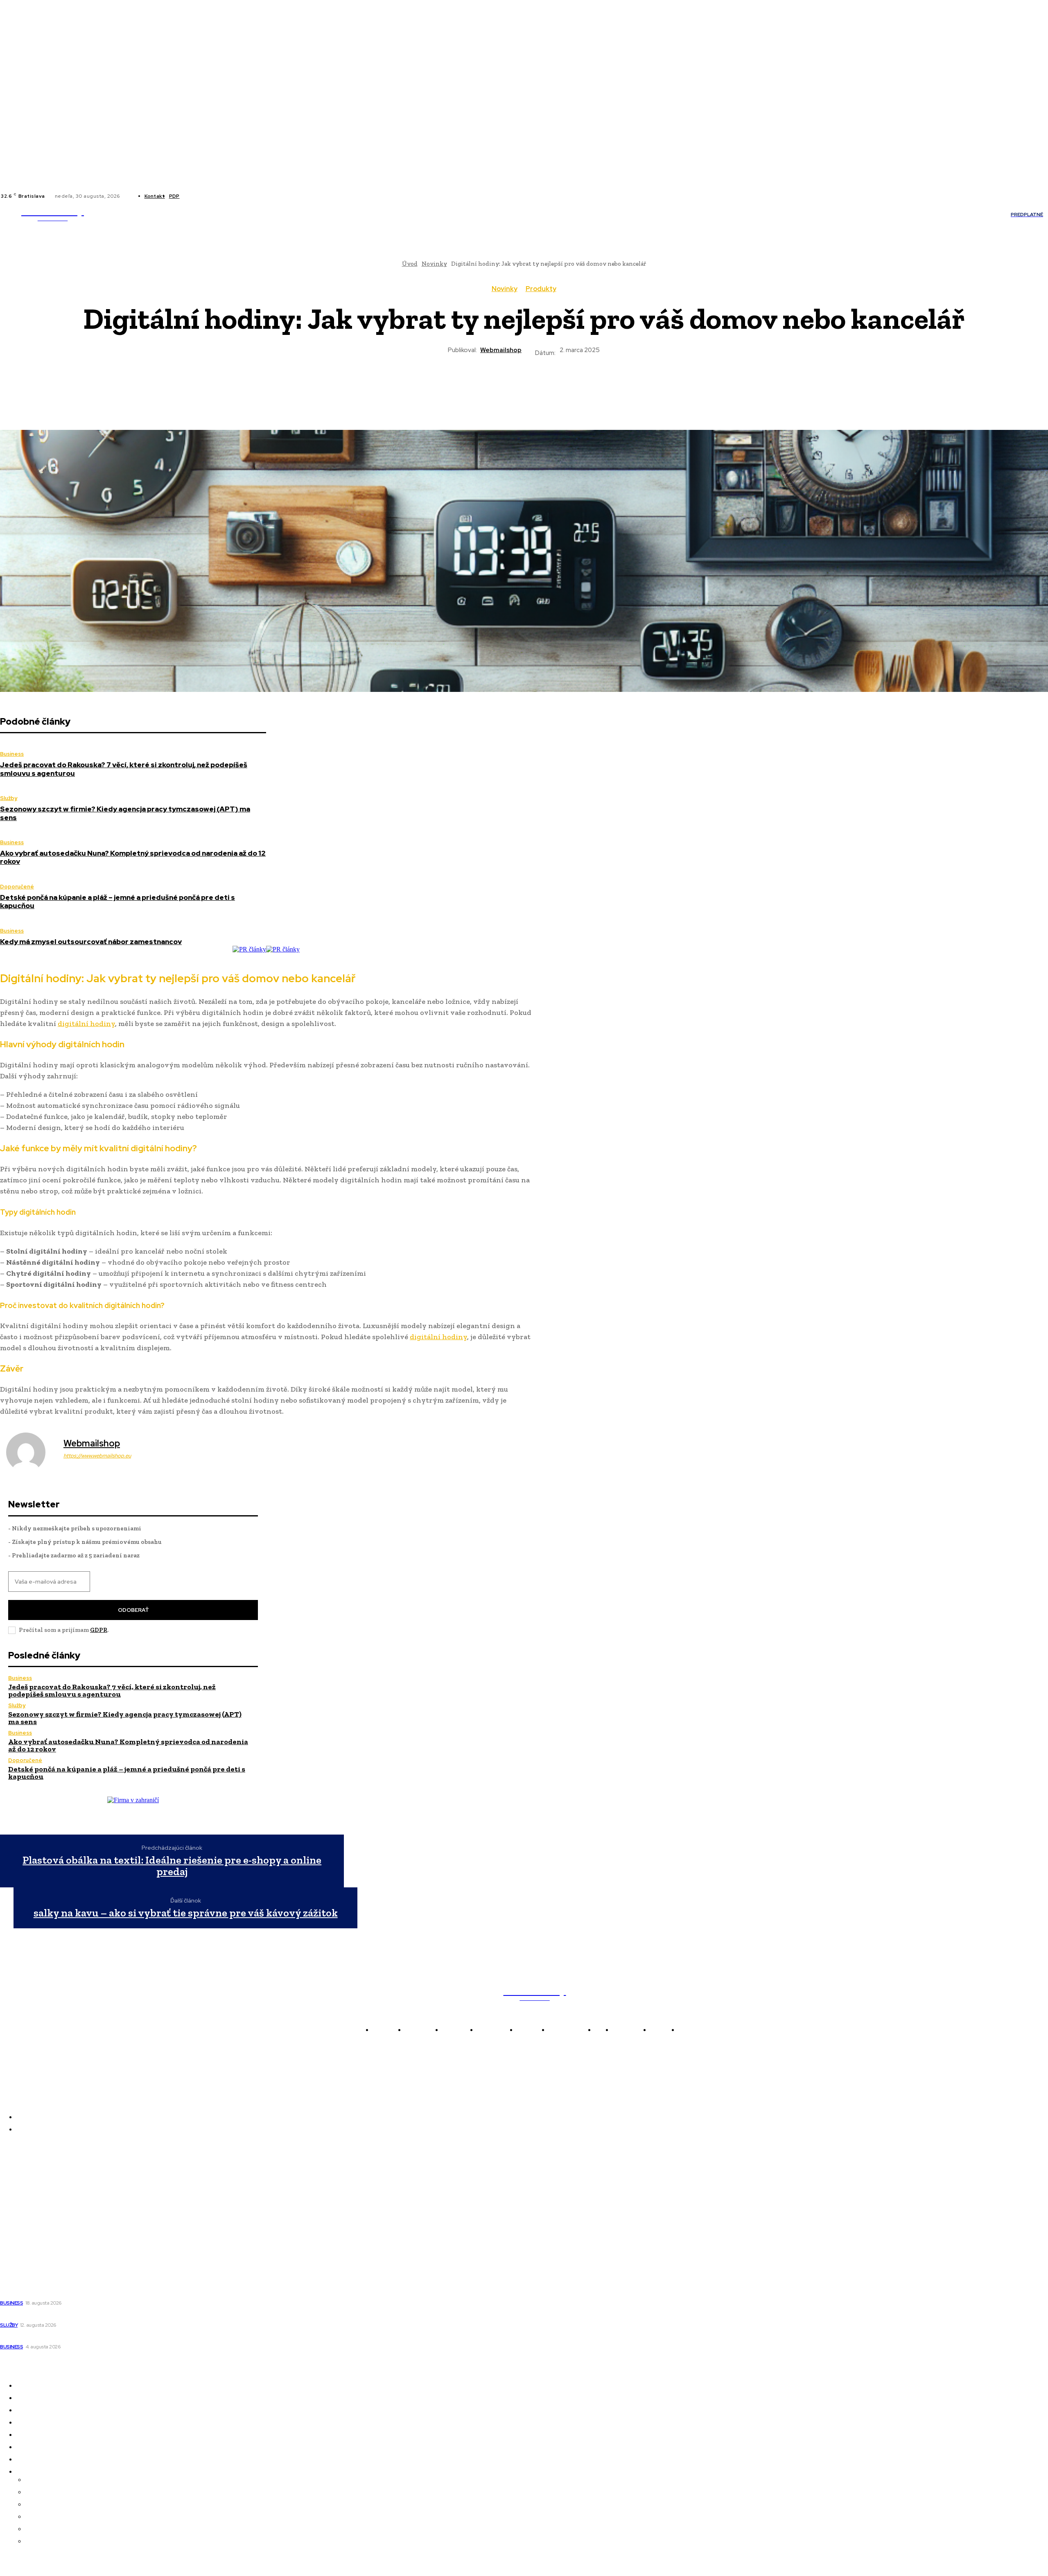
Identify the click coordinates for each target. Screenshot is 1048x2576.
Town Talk (16, 2194)
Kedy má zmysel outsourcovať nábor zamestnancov (91, 942)
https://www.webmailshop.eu (97, 1456)
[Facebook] (193, 196)
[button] (546, 215)
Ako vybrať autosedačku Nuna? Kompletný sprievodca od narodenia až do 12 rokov (133, 857)
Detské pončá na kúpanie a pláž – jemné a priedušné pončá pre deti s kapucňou (117, 902)
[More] (612, 386)
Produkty (541, 289)
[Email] (583, 386)
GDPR (99, 1630)
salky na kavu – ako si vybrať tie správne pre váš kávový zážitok (186, 1913)
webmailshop (501, 350)
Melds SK (14, 2172)
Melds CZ (14, 2183)
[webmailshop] (31, 1452)
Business (12, 754)
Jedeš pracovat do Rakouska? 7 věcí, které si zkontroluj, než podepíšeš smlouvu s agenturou (124, 769)
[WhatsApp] (524, 386)
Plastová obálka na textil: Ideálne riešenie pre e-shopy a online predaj (172, 1866)
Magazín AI (17, 2206)
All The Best (18, 2217)
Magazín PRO (21, 2229)
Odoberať (133, 1610)
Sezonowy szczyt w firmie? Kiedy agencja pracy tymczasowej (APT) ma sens (125, 813)
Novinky (505, 289)
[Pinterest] (494, 386)
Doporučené (17, 887)
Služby (9, 798)
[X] (212, 196)
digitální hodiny (86, 1024)
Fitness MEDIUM (26, 2240)
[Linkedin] (203, 196)
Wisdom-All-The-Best (33, 2252)
